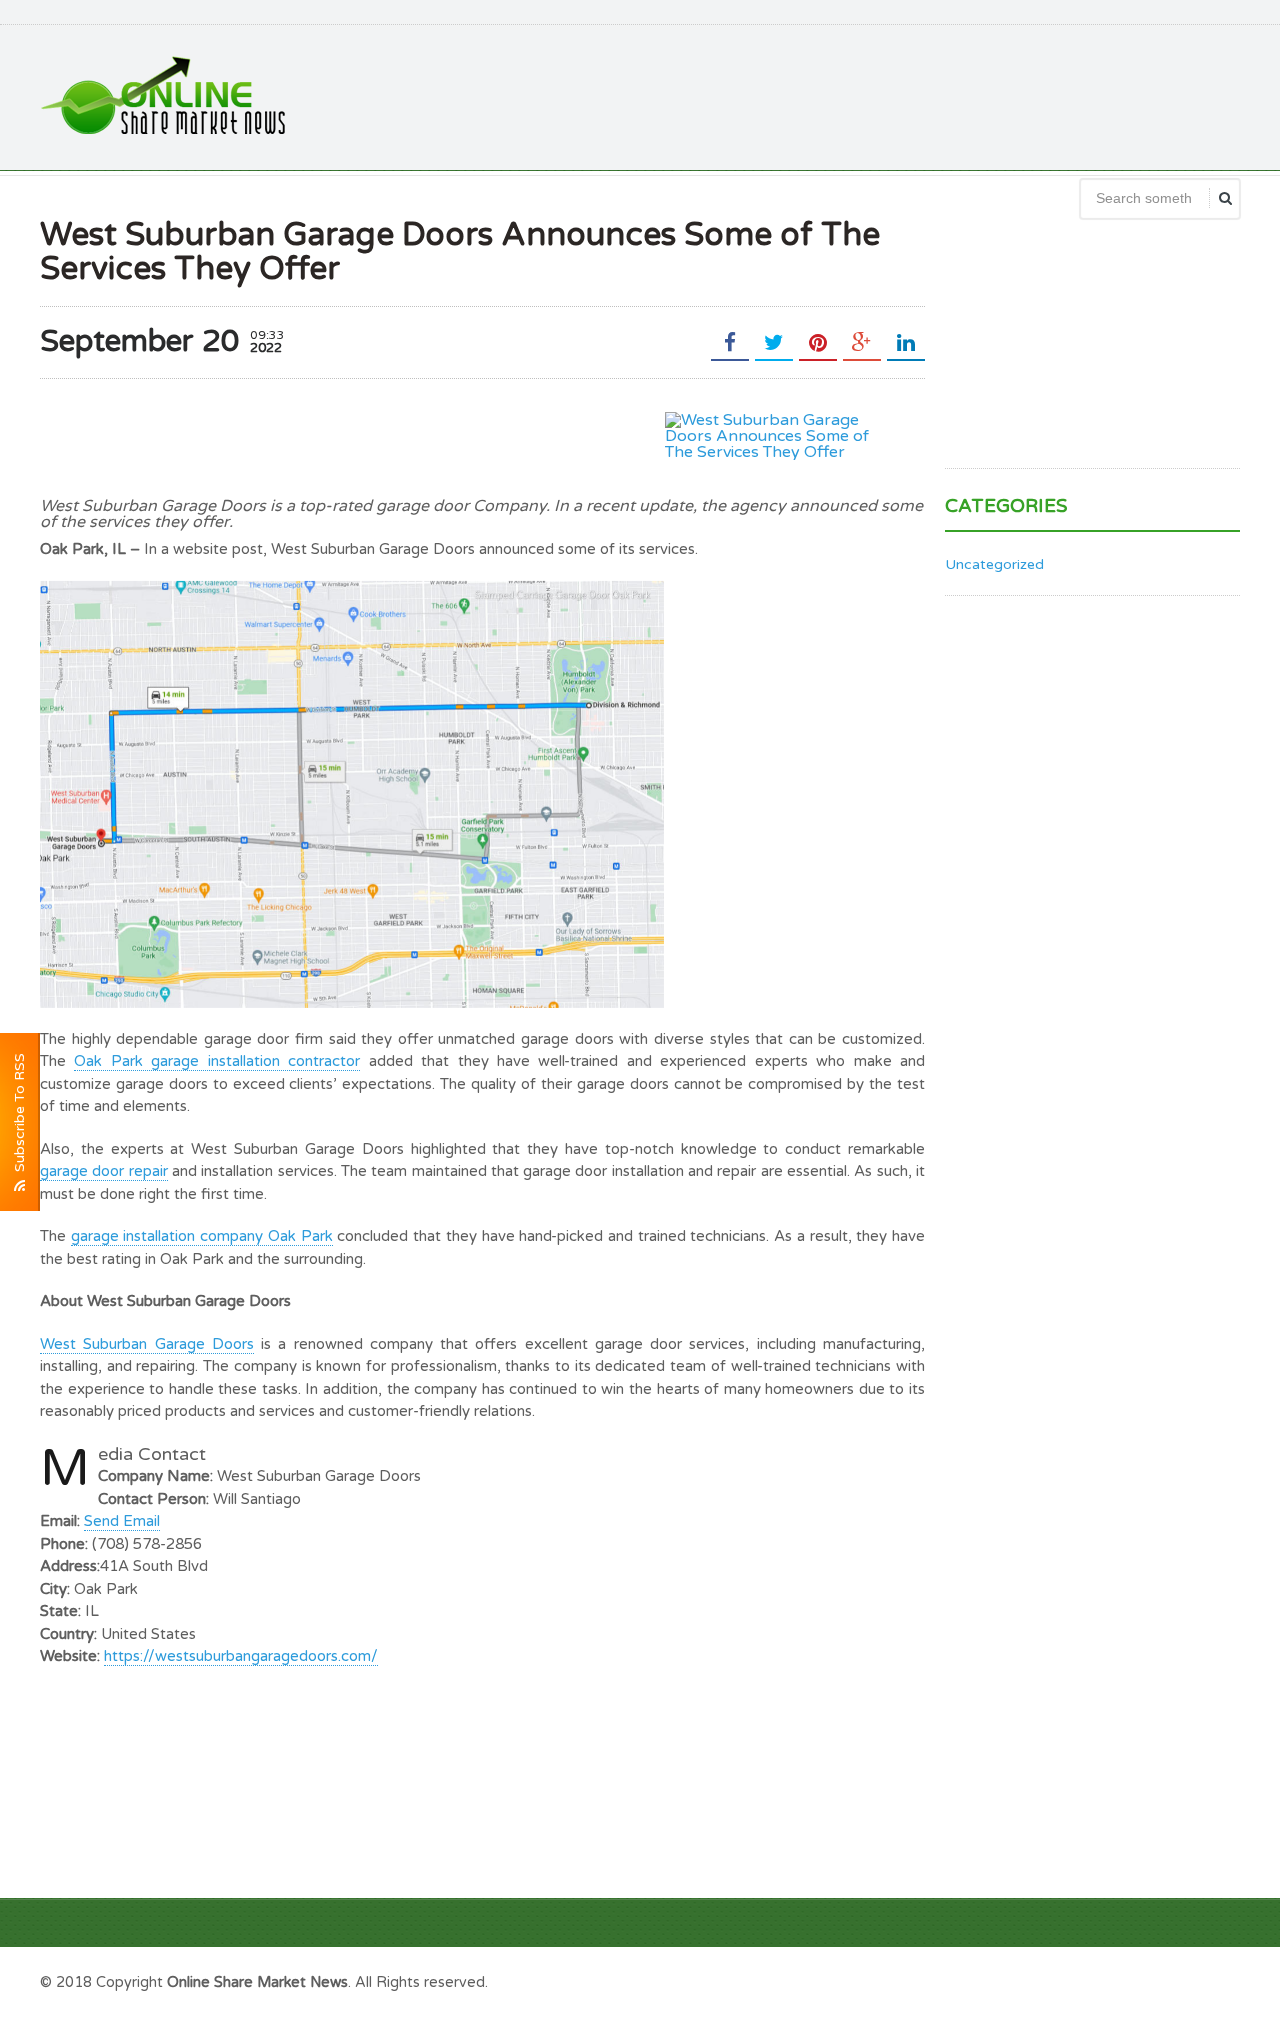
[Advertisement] (876, 95)
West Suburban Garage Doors (147, 1344)
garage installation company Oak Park (202, 1236)
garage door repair (104, 1171)
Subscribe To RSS (19, 1116)
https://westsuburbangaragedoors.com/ (241, 1656)
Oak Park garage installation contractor (217, 1061)
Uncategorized (994, 564)
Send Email (122, 1521)
